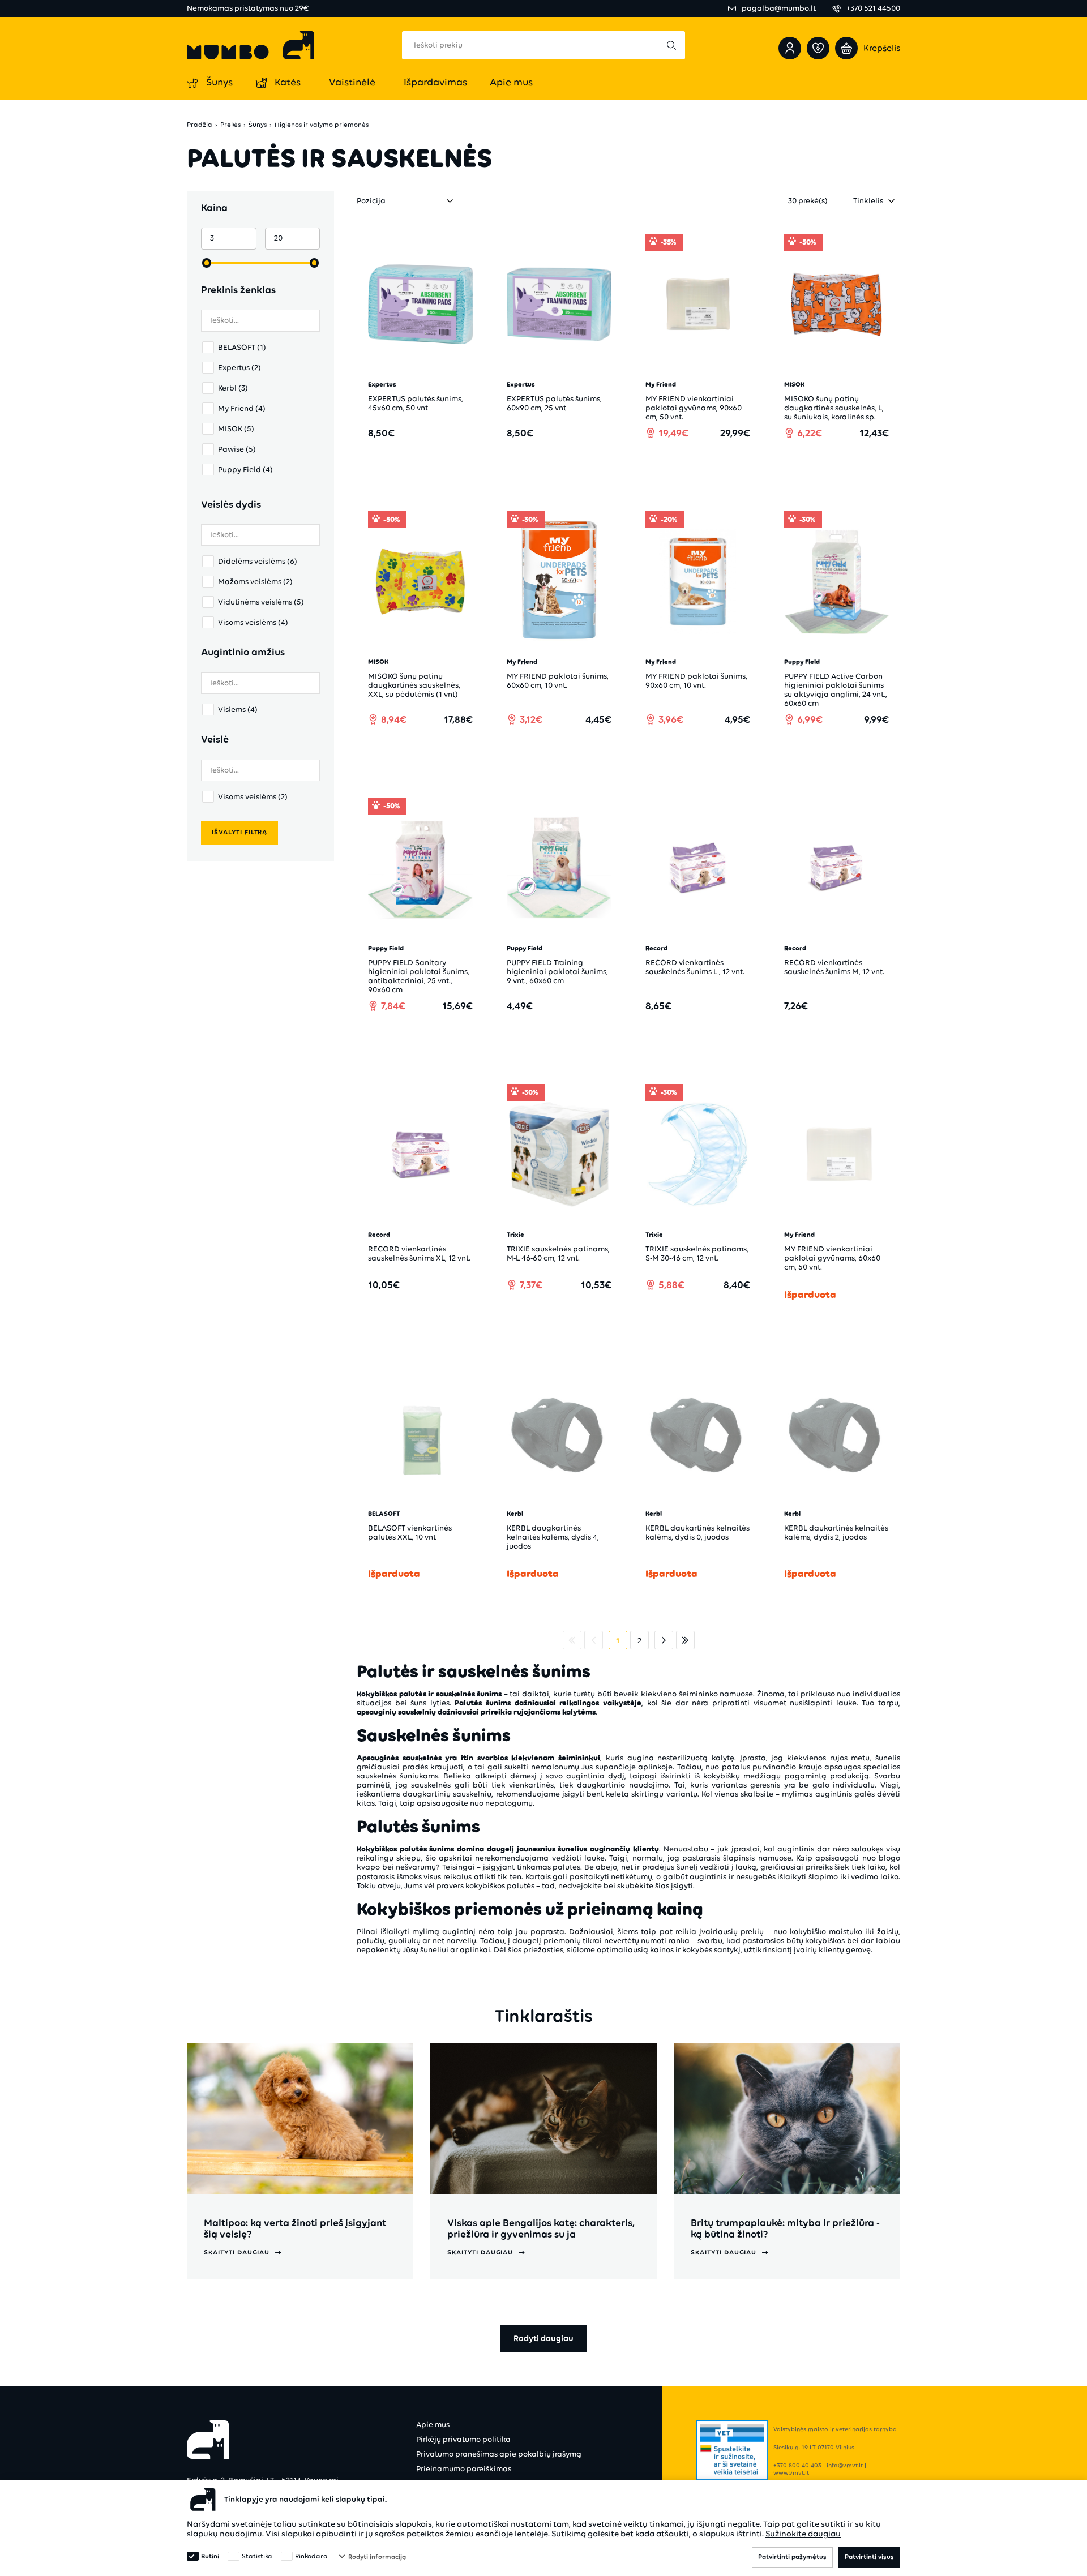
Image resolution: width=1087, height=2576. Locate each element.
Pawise (237, 449)
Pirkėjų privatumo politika (463, 2439)
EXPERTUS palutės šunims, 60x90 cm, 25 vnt (554, 403)
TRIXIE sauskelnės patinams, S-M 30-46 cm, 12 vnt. (697, 1253)
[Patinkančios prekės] (818, 48)
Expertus (239, 368)
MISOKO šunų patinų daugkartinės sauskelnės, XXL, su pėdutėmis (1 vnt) (414, 685)
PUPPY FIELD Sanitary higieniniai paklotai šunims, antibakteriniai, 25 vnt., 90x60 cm (419, 976)
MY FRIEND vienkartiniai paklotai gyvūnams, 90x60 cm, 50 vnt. (694, 408)
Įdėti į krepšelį (427, 465)
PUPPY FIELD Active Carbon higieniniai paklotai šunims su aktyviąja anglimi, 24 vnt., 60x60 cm (836, 690)
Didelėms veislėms (258, 561)
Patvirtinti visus (869, 2557)
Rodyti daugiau (543, 2338)
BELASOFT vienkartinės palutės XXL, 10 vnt (410, 1533)
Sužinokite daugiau (803, 2534)
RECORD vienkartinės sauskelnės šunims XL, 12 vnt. (419, 1253)
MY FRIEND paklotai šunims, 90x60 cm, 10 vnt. (696, 681)
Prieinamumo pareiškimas (464, 2469)
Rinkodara (311, 2556)
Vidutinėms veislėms (261, 602)
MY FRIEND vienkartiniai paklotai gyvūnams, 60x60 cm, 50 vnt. (832, 1258)
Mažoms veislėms (255, 582)
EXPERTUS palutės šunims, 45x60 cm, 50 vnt (416, 403)
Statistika (257, 2556)
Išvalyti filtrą (239, 832)
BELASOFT (242, 347)
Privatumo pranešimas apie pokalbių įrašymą (499, 2454)
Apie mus (433, 2425)
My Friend (242, 408)
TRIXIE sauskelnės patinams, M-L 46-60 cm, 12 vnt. (558, 1253)
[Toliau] (664, 1640)
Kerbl (233, 388)
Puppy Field (245, 470)
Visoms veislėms (253, 622)
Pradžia (200, 125)
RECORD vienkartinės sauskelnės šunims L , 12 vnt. (695, 967)
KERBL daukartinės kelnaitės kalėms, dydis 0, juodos (697, 1533)
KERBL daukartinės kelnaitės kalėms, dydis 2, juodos (836, 1533)
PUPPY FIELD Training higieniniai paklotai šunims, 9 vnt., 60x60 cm (557, 972)
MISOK (236, 429)
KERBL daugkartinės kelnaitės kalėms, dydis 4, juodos (553, 1537)
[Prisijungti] (790, 48)
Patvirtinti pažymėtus (792, 2557)
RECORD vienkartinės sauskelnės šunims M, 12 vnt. (834, 967)
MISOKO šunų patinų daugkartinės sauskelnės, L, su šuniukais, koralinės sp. (834, 408)
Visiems (238, 710)
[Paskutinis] (685, 1640)
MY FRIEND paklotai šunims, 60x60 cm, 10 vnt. (558, 681)
